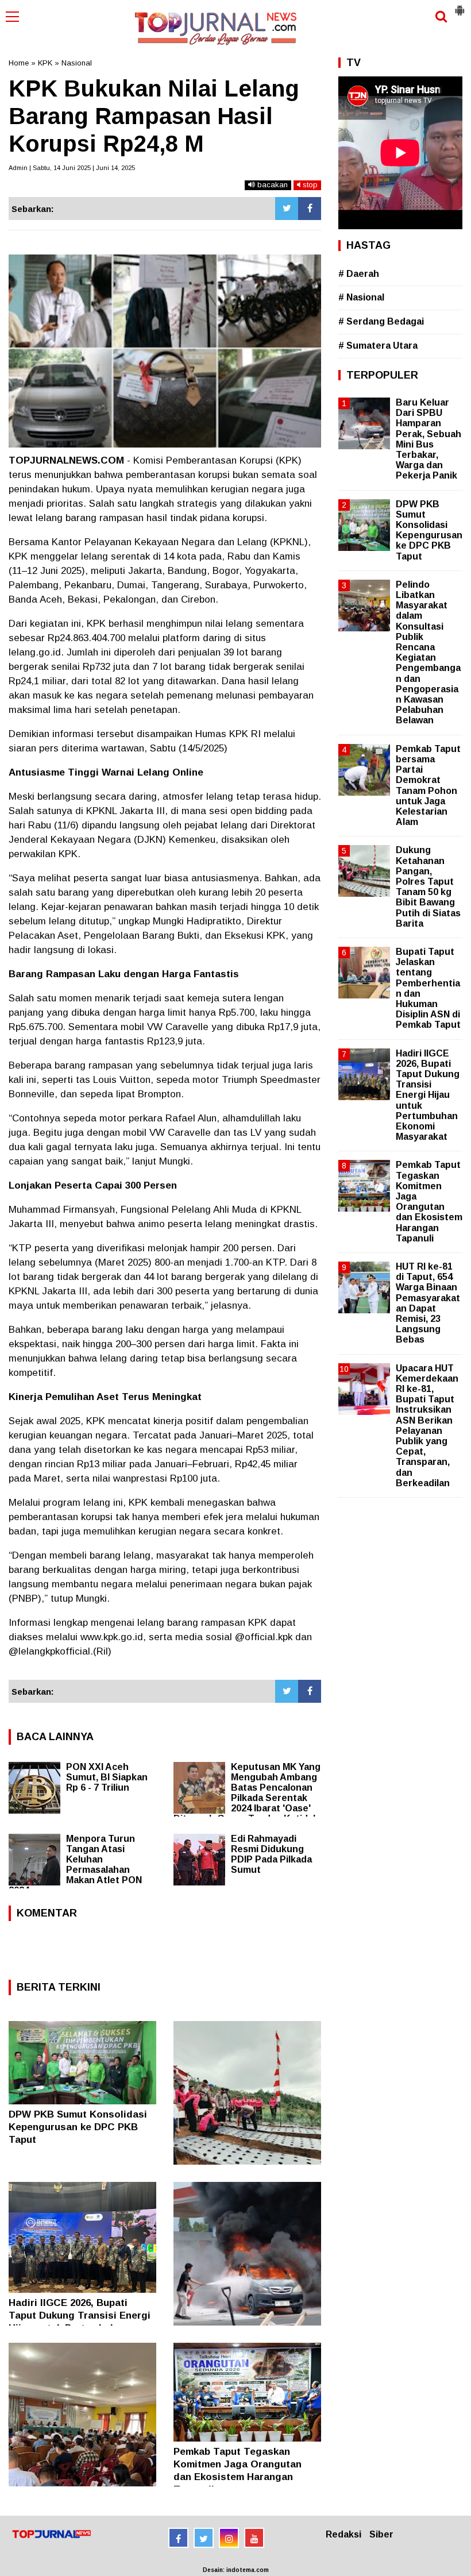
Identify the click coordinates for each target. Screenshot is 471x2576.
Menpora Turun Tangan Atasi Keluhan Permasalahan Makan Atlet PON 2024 (75, 1864)
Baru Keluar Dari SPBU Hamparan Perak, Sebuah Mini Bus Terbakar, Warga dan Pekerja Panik (428, 439)
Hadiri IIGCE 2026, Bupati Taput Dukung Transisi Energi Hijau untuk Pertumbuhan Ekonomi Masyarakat (428, 1095)
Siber (381, 2534)
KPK (45, 63)
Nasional (77, 63)
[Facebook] (310, 209)
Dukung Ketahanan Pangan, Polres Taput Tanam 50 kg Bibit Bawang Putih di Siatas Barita (428, 886)
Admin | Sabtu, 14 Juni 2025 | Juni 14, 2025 (72, 168)
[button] (460, 6)
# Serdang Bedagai (381, 321)
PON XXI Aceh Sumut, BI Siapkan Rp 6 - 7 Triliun (107, 1777)
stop (309, 185)
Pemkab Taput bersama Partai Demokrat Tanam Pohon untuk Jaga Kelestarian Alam (428, 785)
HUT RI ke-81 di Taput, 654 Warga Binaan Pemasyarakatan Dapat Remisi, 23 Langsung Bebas (428, 1303)
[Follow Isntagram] (229, 2538)
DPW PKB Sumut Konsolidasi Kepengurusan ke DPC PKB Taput (78, 2127)
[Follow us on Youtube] (254, 2538)
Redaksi (343, 2534)
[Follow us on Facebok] (178, 2538)
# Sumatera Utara (378, 346)
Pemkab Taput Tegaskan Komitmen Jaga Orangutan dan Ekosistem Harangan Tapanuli (429, 1201)
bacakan (271, 185)
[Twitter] (287, 209)
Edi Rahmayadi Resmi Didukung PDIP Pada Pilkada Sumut (271, 1854)
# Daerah (359, 274)
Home (19, 63)
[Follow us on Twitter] (204, 2538)
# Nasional (361, 297)
